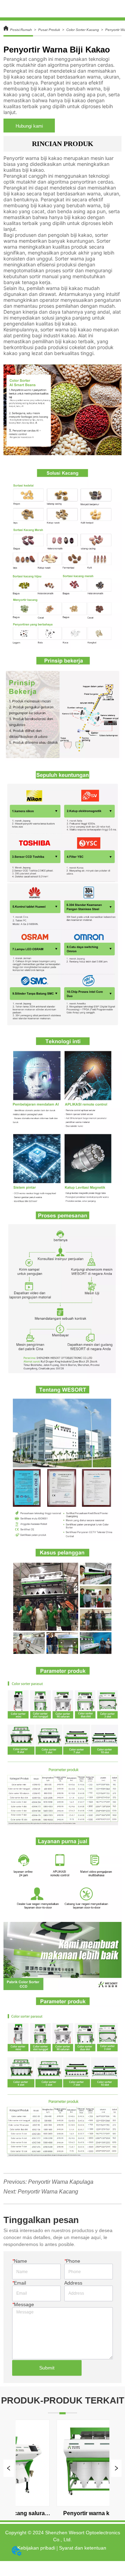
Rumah (26, 30)
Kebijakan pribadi (36, 2548)
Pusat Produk (49, 30)
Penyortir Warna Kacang (48, 2192)
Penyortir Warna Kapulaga (61, 2182)
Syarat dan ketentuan (83, 2548)
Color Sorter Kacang (83, 30)
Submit (47, 2368)
